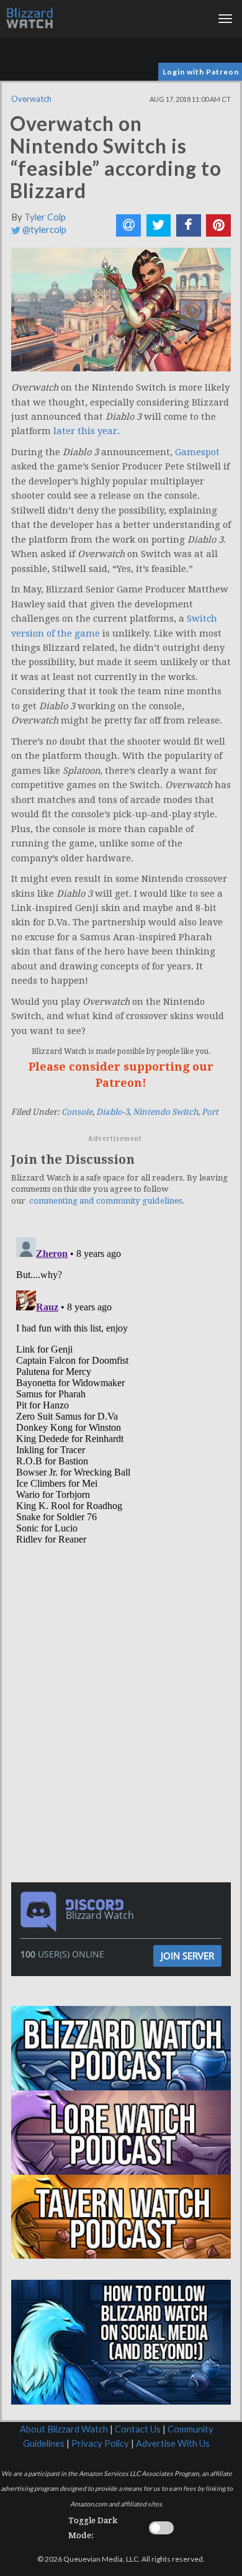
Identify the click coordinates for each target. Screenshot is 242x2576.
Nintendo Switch (165, 1112)
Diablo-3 (113, 1112)
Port (210, 1112)
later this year (85, 431)
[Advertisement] (124, 1631)
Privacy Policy (100, 2443)
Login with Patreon (201, 72)
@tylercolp (43, 229)
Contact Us (138, 2429)
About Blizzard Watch (64, 2429)
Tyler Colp (45, 217)
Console (77, 1112)
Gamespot (197, 452)
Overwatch (31, 99)
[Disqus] (121, 1387)
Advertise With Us (173, 2443)
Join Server (187, 1956)
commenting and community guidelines (105, 1201)
